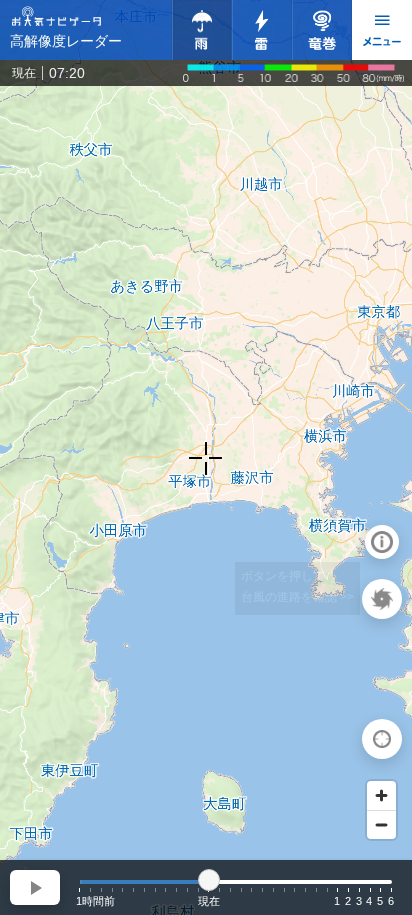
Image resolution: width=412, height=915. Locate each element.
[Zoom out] (381, 824)
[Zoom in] (381, 795)
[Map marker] (206, 458)
